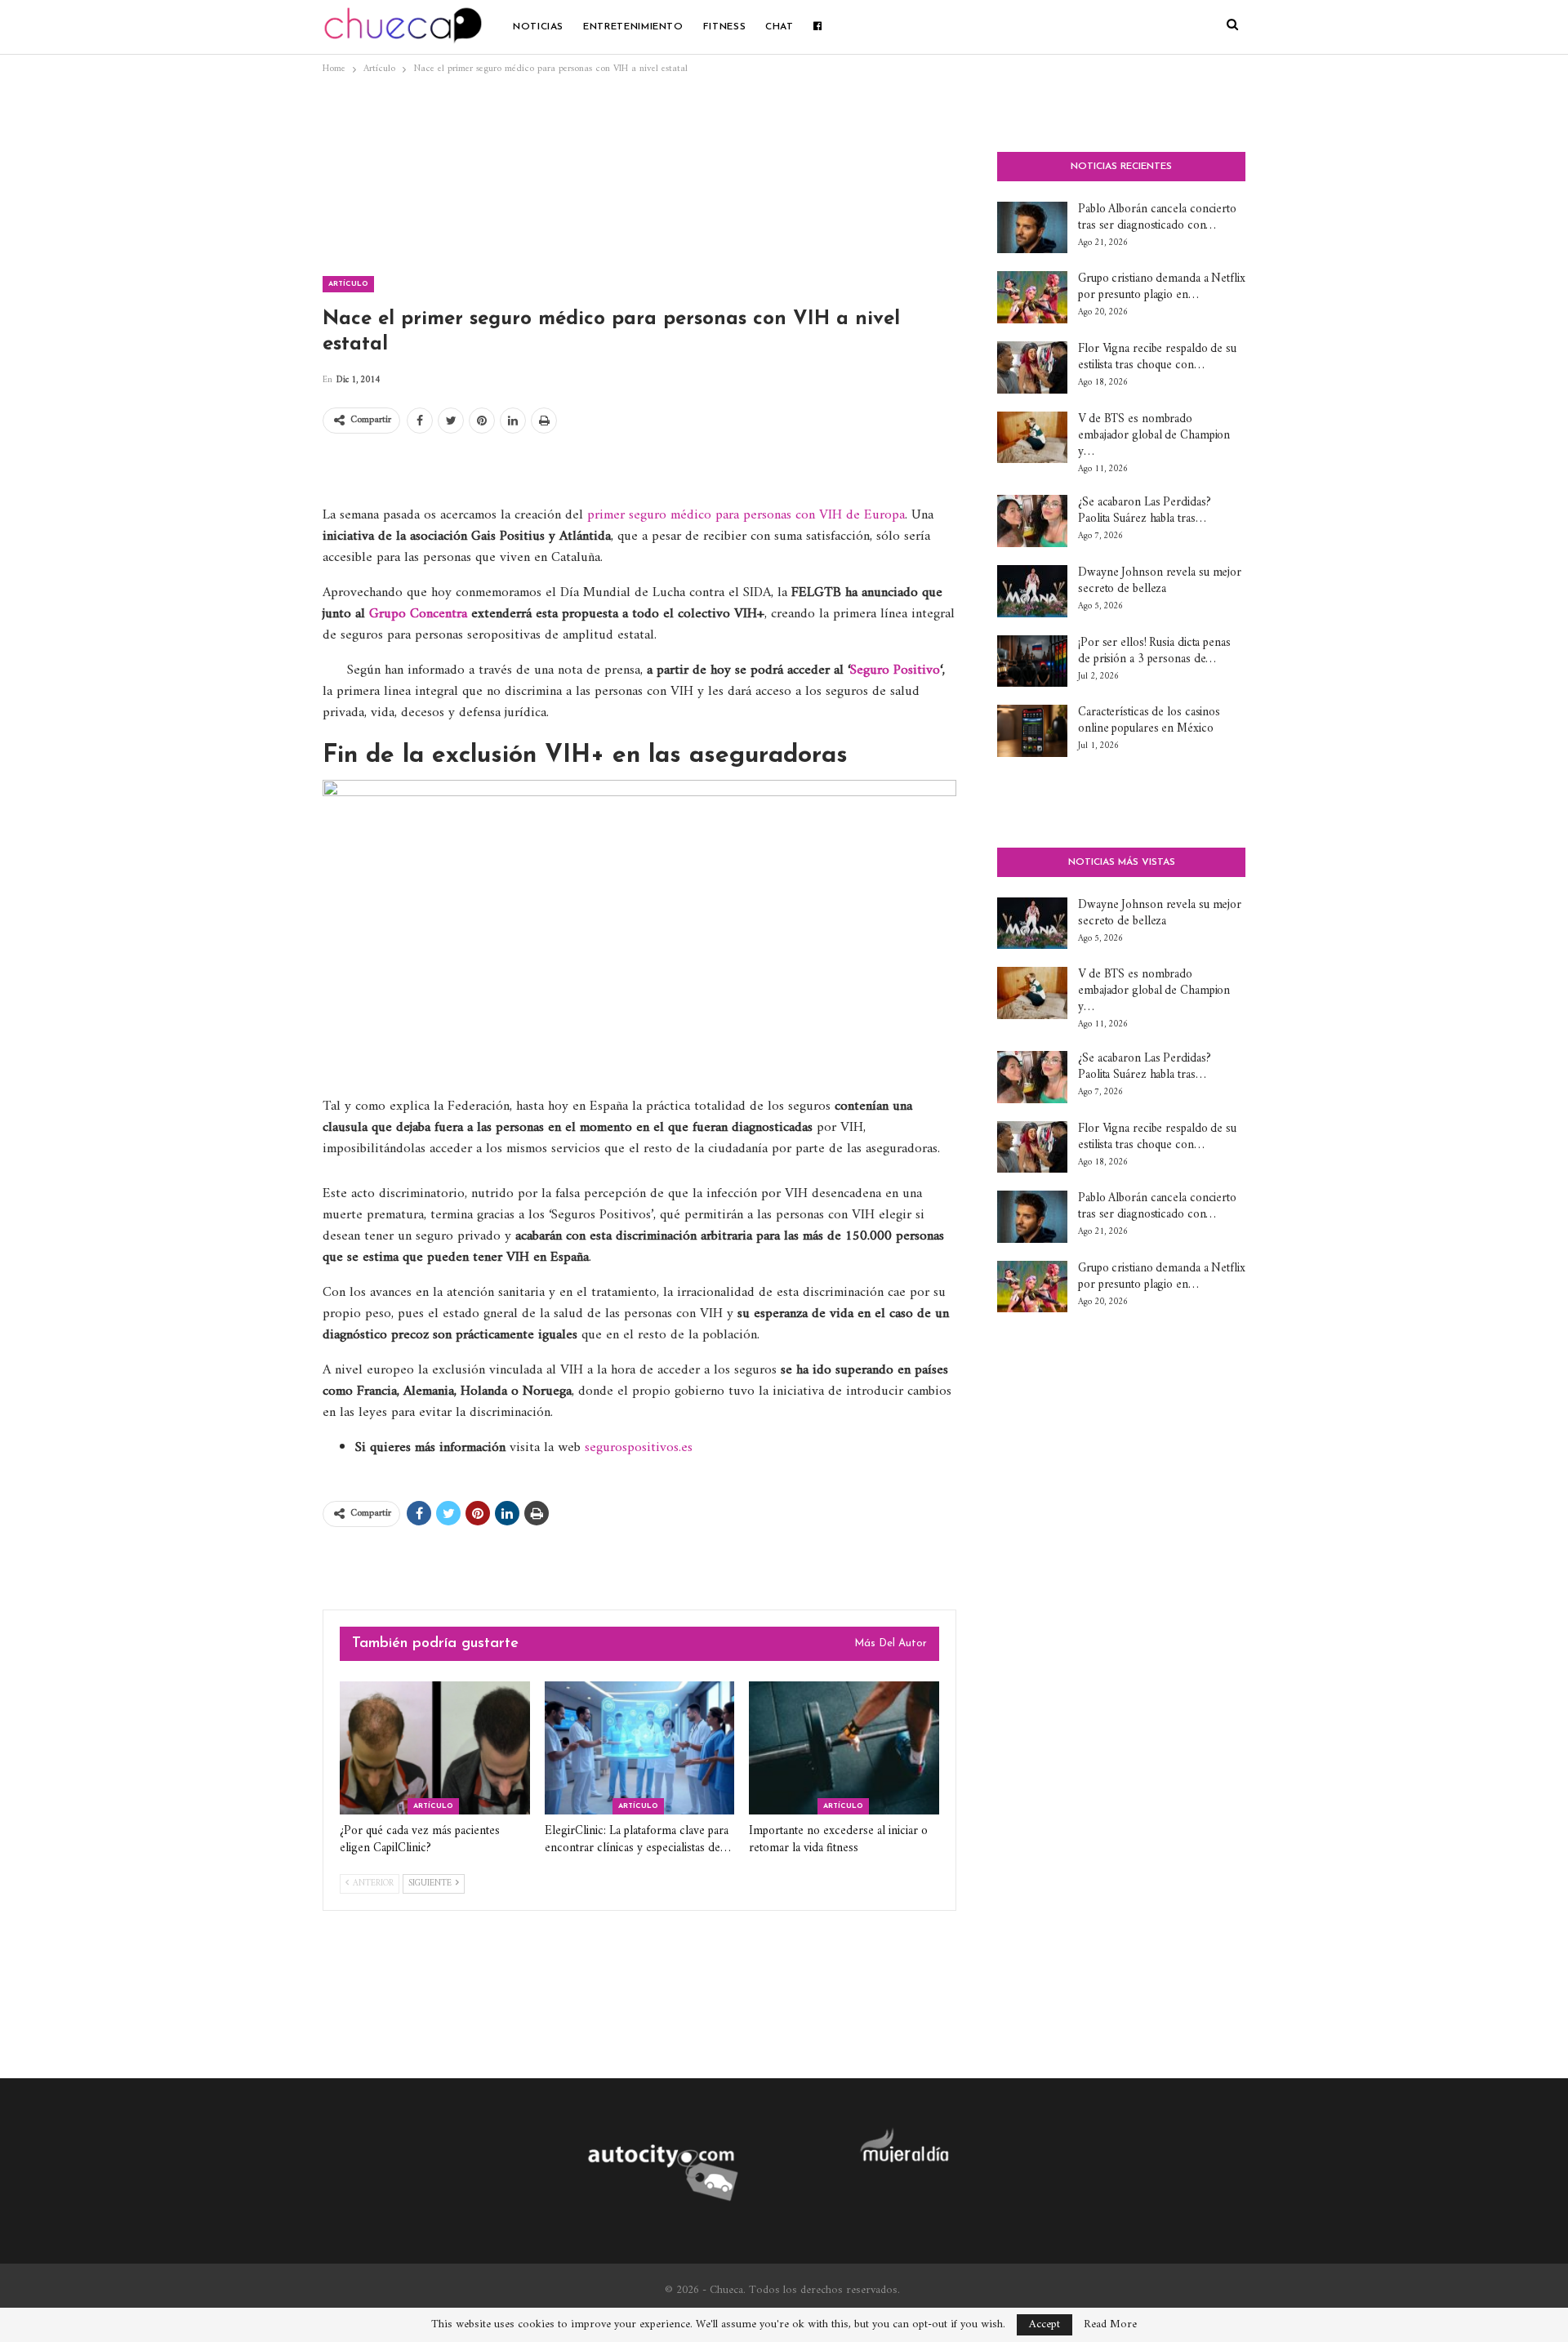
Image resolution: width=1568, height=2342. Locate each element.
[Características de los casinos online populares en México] (1032, 731)
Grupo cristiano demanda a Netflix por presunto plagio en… (1162, 287)
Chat (780, 27)
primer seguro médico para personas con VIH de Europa (746, 515)
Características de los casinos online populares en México (1149, 721)
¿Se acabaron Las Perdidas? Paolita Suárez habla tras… (1144, 511)
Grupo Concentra (418, 614)
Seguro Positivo (895, 670)
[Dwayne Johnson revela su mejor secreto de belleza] (1032, 591)
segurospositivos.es (639, 1448)
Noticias (538, 27)
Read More (1110, 2325)
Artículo (348, 284)
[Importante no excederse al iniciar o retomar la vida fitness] (844, 1748)
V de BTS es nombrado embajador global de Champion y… (1154, 436)
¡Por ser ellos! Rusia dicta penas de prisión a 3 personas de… (1154, 651)
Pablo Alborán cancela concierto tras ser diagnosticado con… (1157, 218)
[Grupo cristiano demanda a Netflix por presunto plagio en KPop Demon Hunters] (1032, 297)
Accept (1045, 2324)
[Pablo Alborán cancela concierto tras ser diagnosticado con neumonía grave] (1032, 228)
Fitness (724, 27)
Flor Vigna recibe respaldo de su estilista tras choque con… (1157, 357)
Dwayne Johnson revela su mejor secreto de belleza (1160, 581)
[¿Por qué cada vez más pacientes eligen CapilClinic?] (435, 1748)
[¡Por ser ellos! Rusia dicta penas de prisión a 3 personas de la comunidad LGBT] (1032, 661)
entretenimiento (633, 27)
